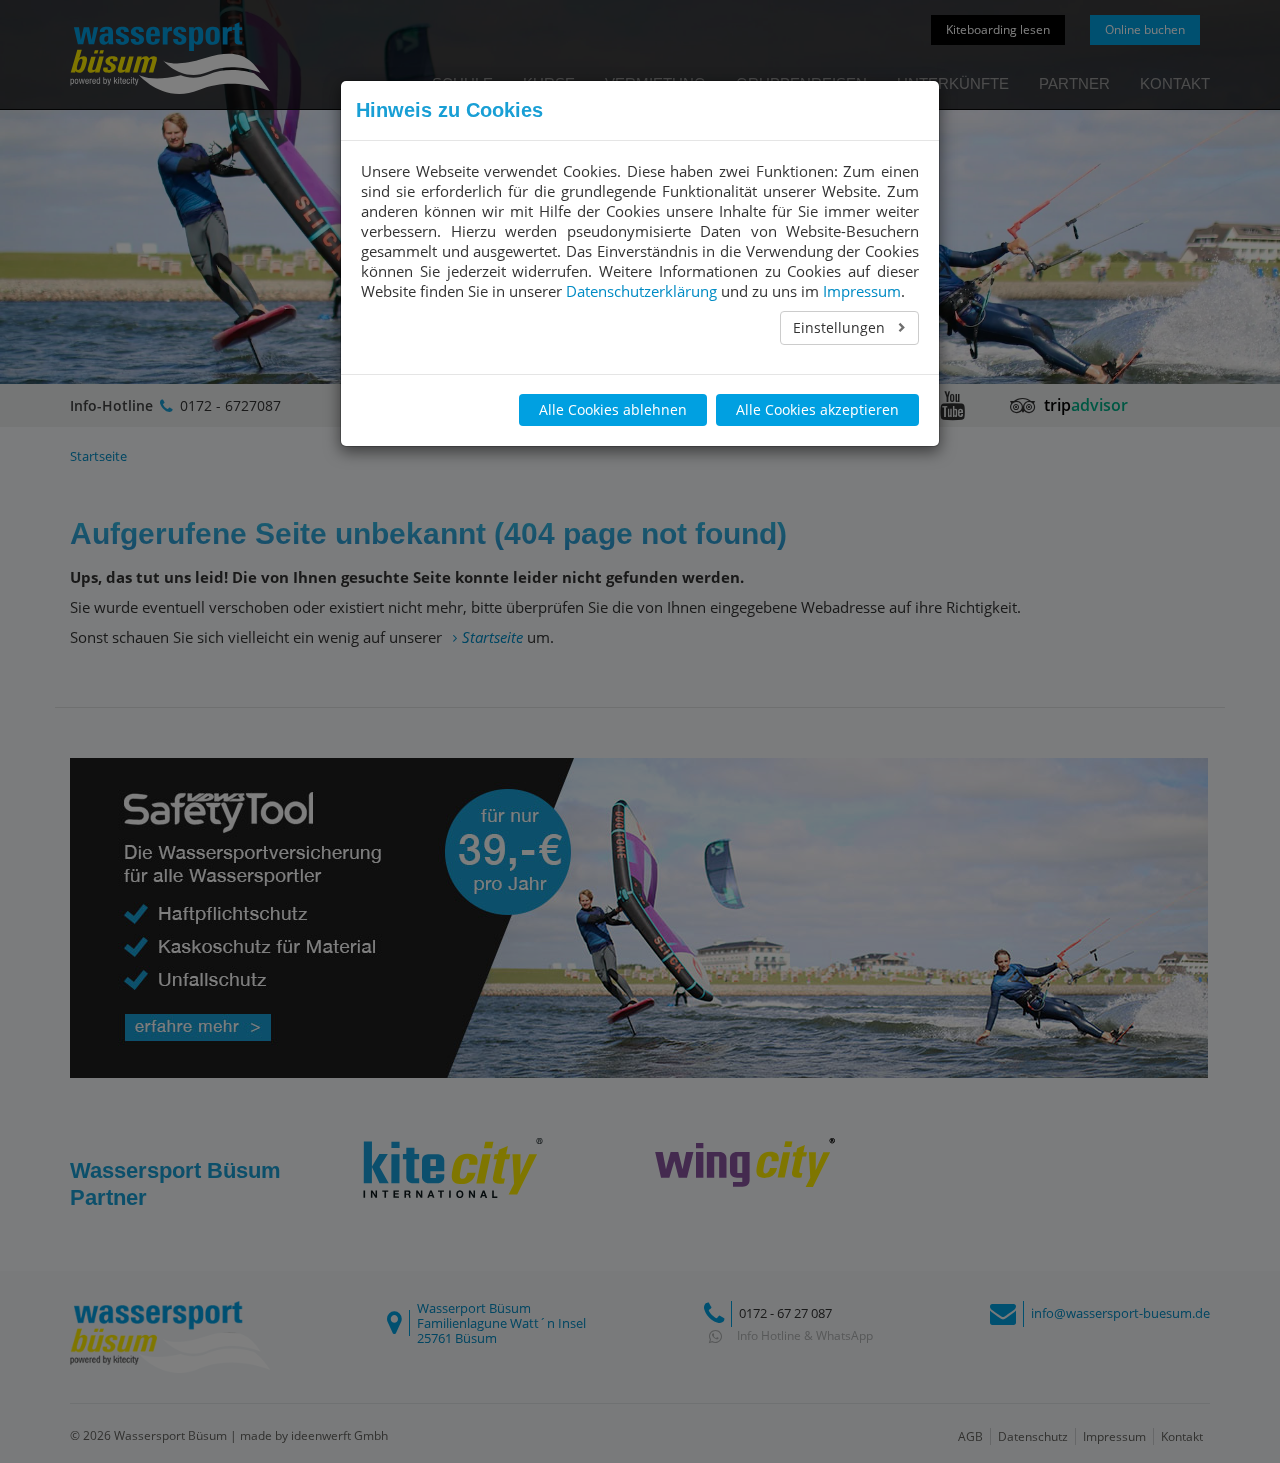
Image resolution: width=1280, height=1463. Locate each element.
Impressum (862, 291)
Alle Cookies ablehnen (613, 409)
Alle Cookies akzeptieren (817, 409)
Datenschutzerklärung (641, 291)
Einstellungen (841, 327)
